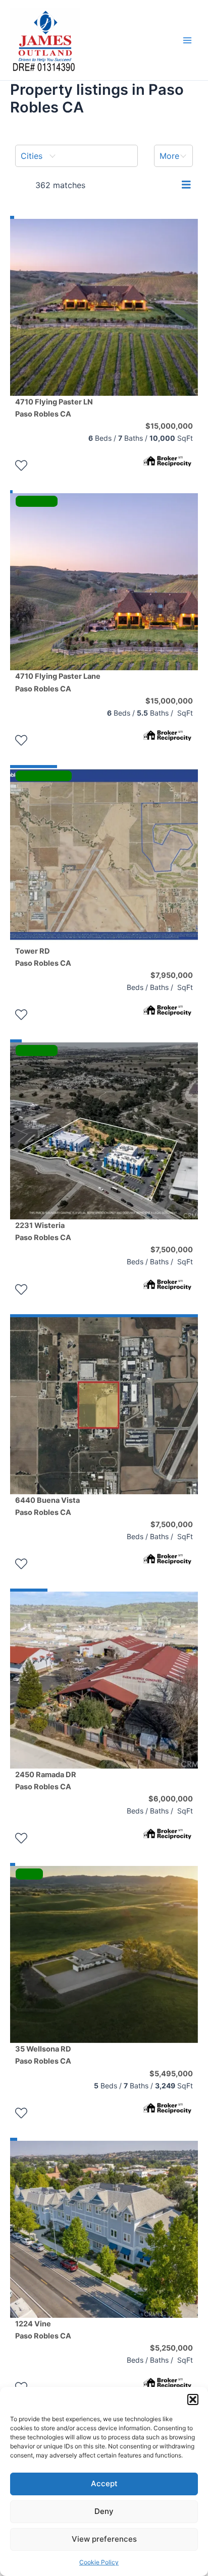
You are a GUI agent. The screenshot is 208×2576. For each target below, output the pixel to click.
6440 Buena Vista (47, 1506)
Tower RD (43, 957)
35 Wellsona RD (43, 2055)
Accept (104, 2483)
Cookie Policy (99, 2562)
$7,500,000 (172, 1250)
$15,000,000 (169, 426)
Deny (104, 2511)
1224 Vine (43, 2330)
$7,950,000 (172, 975)
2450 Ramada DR (46, 1781)
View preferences (104, 2539)
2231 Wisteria (43, 1232)
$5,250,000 (171, 2348)
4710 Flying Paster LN (54, 408)
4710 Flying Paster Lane (58, 682)
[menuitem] (76, 156)
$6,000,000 (171, 1799)
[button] (193, 2399)
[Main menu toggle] (187, 40)
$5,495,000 (171, 2074)
